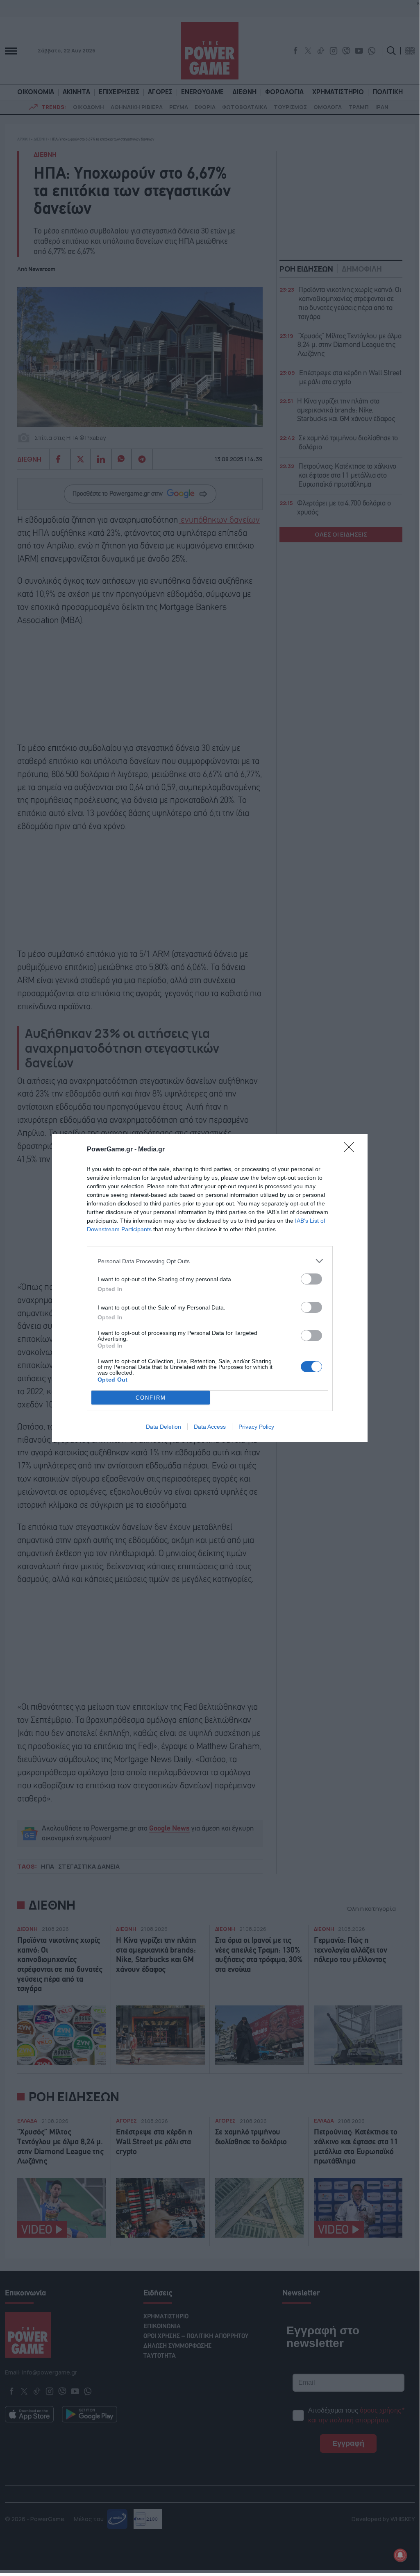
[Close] (352, 1150)
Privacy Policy (256, 1427)
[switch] (311, 1279)
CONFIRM (151, 1398)
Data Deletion (163, 1427)
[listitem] (210, 1261)
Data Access (210, 1427)
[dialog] (210, 1288)
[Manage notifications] (400, 2555)
